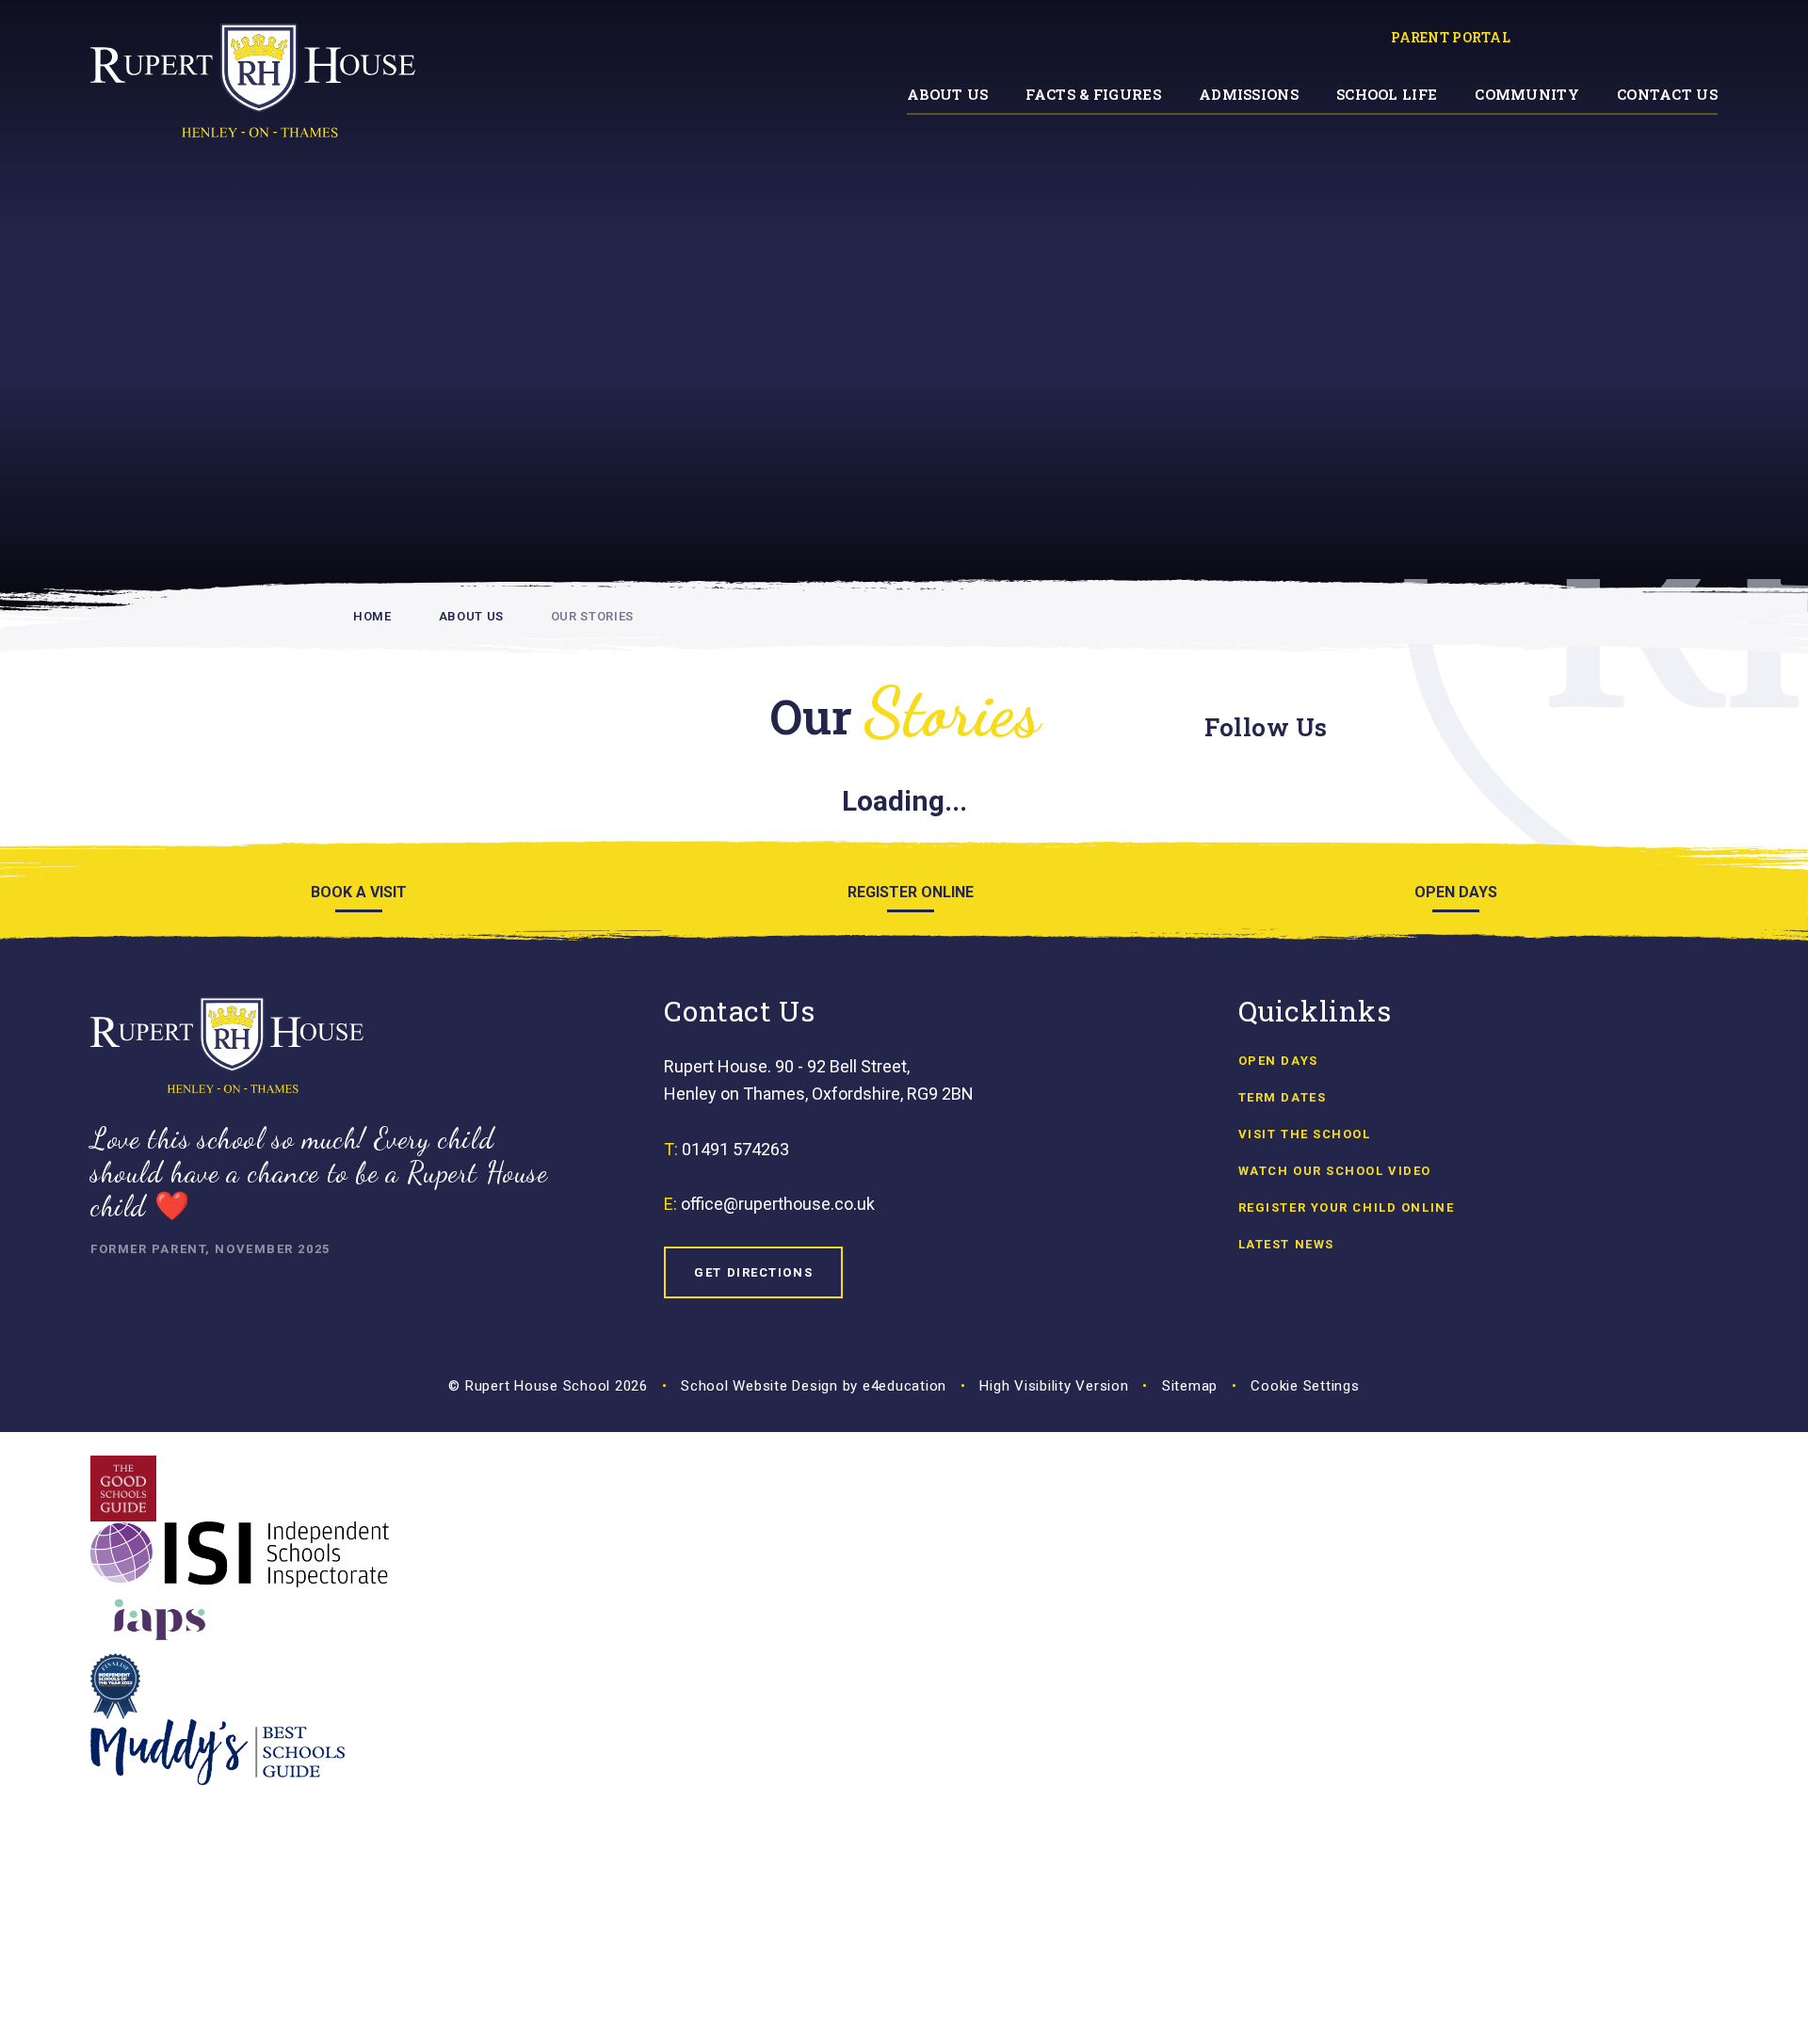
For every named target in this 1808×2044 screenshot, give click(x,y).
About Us (471, 616)
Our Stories (592, 616)
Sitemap (1190, 1386)
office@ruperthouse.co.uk (778, 1204)
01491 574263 (735, 1149)
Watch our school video (1335, 1171)
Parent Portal (1451, 37)
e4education (904, 1386)
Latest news (1286, 1244)
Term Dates (1283, 1097)
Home (372, 616)
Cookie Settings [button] (1305, 1386)
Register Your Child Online (1347, 1207)
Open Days (1278, 1061)
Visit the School (1305, 1134)
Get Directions (753, 1272)
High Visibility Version (1054, 1386)
